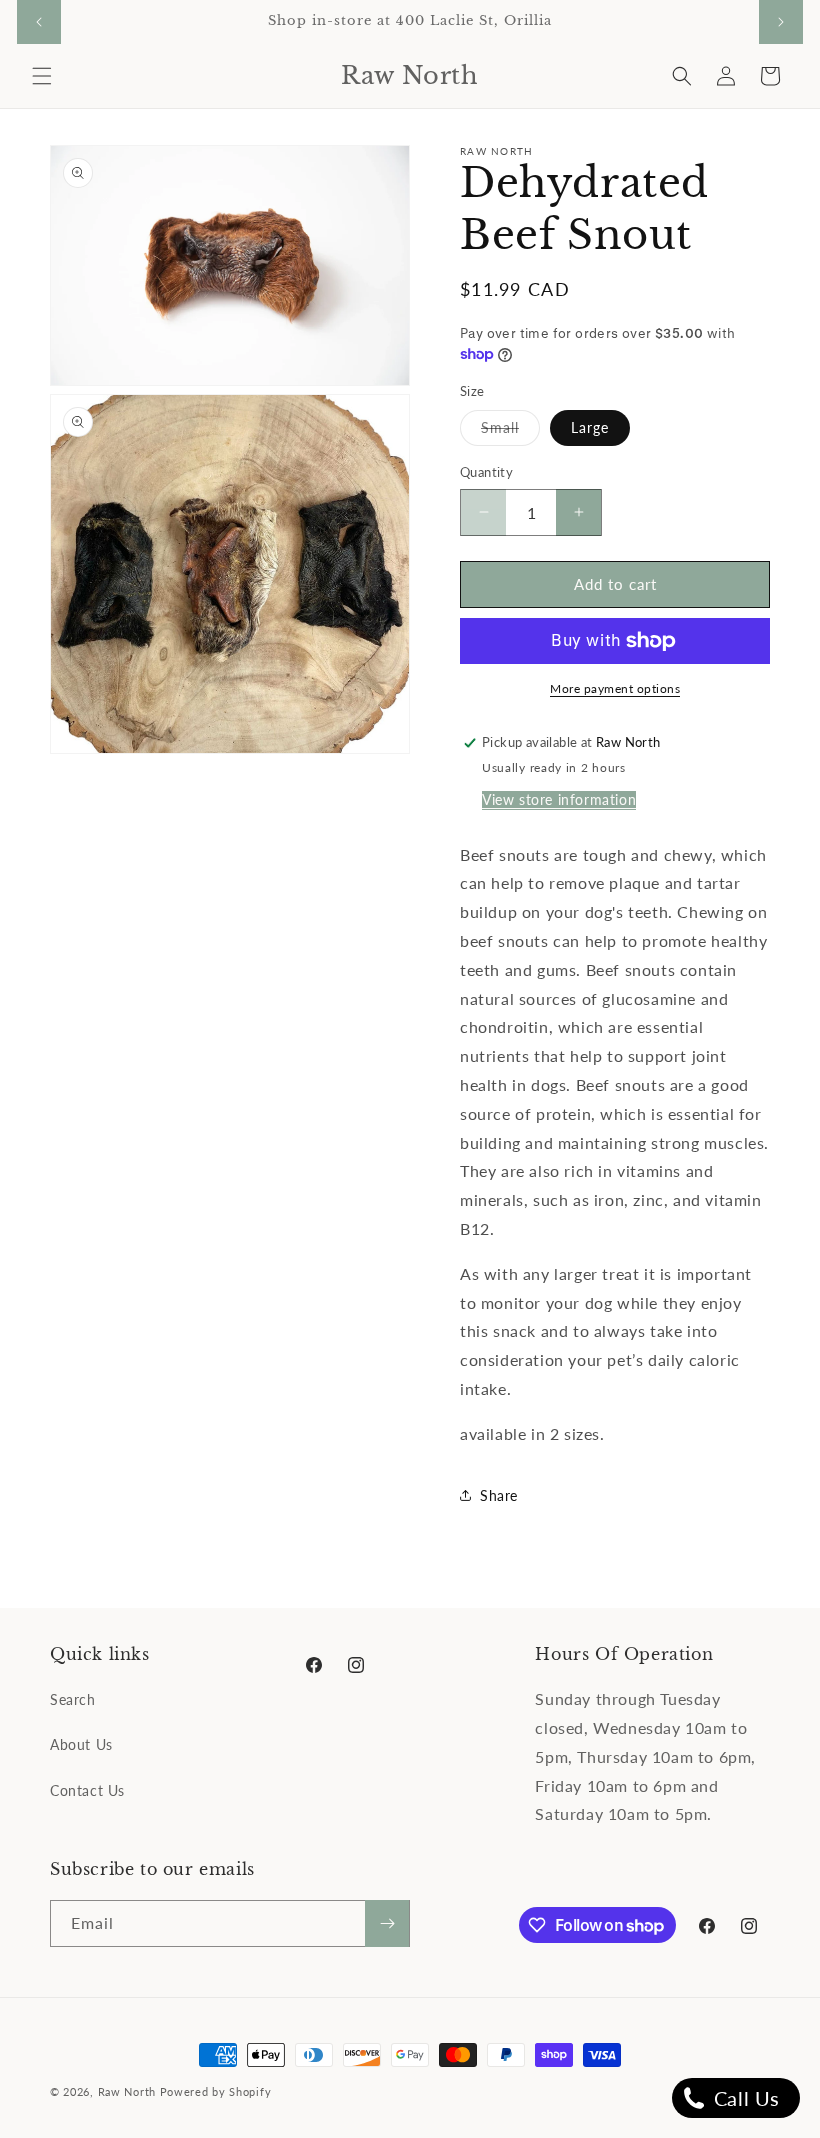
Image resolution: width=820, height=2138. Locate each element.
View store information (559, 799)
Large (590, 427)
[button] (42, 76)
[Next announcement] (781, 22)
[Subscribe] (387, 1923)
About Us (81, 1744)
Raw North (127, 2091)
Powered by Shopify (216, 2091)
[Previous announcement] (39, 22)
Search (73, 1699)
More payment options (615, 688)
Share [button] (499, 1495)
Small (510, 432)
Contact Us (87, 1790)
